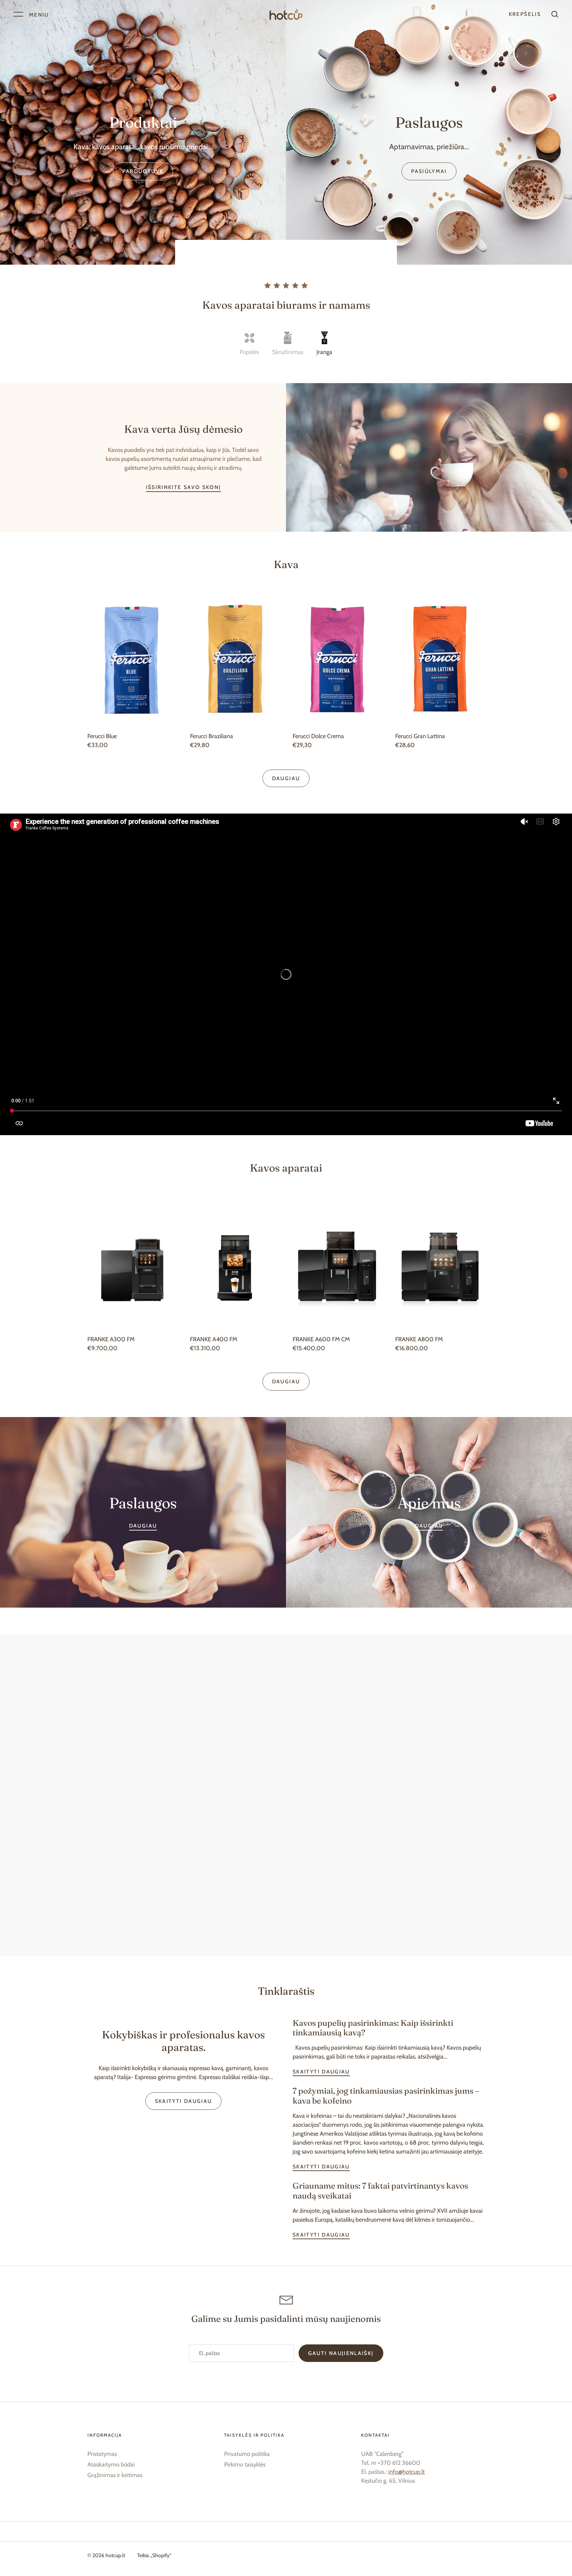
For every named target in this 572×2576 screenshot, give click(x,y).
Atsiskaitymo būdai (111, 2465)
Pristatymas (102, 2454)
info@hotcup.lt (406, 2472)
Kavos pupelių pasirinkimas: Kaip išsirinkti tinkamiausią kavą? (373, 2028)
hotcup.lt (115, 2555)
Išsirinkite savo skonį (184, 487)
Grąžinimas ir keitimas (115, 2475)
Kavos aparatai (286, 1168)
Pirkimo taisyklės (245, 2465)
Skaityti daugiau (184, 2101)
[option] (143, 132)
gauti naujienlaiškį (341, 2353)
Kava (286, 564)
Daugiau (286, 778)
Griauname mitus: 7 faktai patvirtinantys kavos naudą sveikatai (380, 2191)
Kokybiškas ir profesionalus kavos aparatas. (183, 2041)
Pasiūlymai (429, 171)
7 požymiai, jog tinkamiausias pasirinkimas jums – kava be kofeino (386, 2096)
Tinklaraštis (286, 1991)
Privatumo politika (247, 2454)
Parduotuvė (143, 171)
